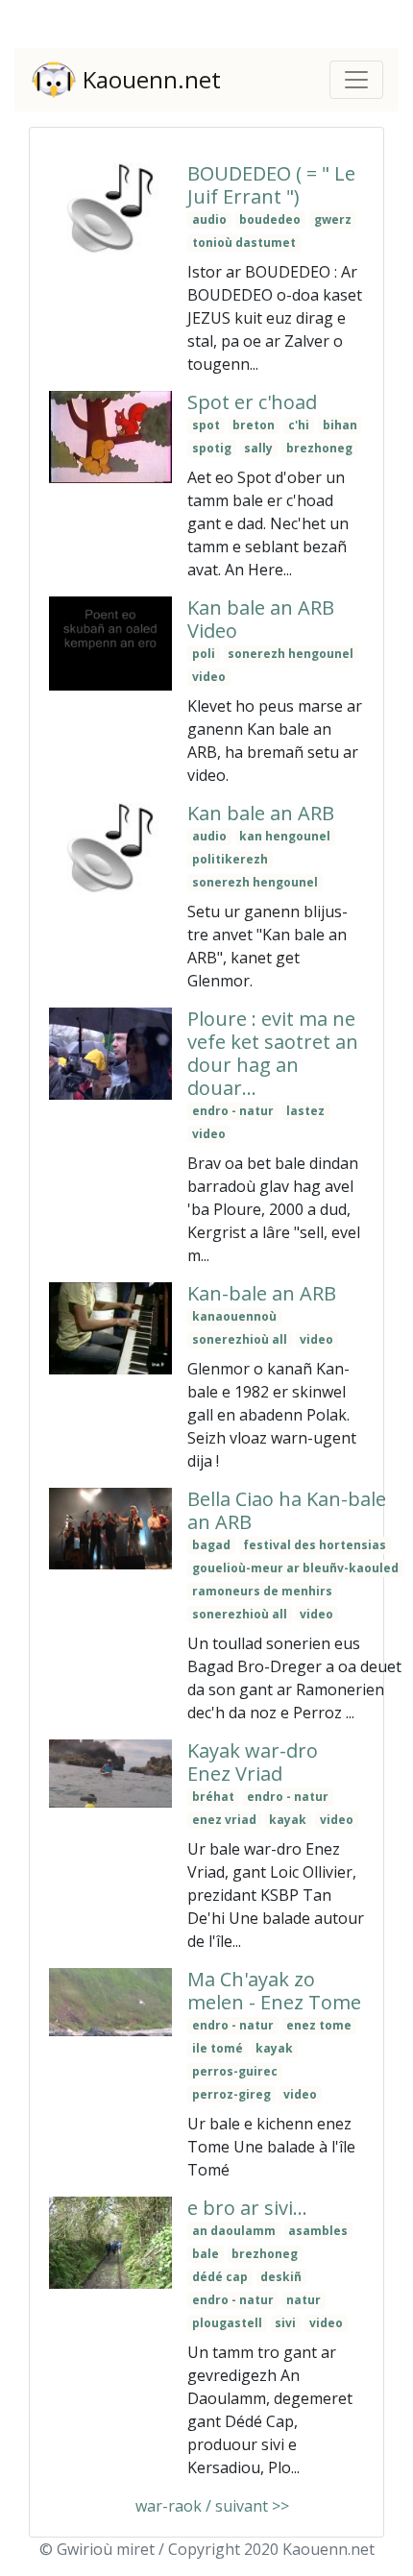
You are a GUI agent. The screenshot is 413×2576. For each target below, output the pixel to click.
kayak (288, 1820)
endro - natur (233, 1111)
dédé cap (220, 2277)
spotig (212, 448)
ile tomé (218, 2048)
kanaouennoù (234, 1316)
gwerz (333, 219)
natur (304, 2300)
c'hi (299, 425)
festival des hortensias (315, 1545)
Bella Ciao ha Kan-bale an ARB (287, 1510)
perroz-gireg (231, 2094)
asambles (318, 2231)
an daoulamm (234, 2231)
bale (206, 2254)
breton (254, 425)
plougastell (227, 2323)
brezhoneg (319, 448)
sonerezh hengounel (291, 654)
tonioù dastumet (244, 243)
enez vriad (224, 1820)
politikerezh (230, 859)
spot (206, 425)
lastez (305, 1111)
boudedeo (270, 219)
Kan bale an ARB (261, 813)
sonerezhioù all (240, 1339)
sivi (285, 2323)
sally (258, 448)
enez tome (319, 2025)
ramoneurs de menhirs (262, 1591)
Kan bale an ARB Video (261, 619)
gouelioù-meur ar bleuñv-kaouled (295, 1568)
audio (209, 219)
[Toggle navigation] (356, 80)
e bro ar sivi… (247, 2208)
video (209, 677)
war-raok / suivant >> (210, 2506)
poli (204, 654)
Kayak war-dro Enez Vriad (253, 1762)
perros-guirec (235, 2071)
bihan (340, 425)
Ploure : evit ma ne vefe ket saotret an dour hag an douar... (273, 1053)
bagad (211, 1545)
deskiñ (281, 2277)
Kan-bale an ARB (262, 1293)
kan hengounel (285, 836)
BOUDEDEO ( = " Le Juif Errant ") (271, 185)
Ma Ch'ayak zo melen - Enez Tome (274, 1991)
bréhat (213, 1797)
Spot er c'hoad (252, 402)
